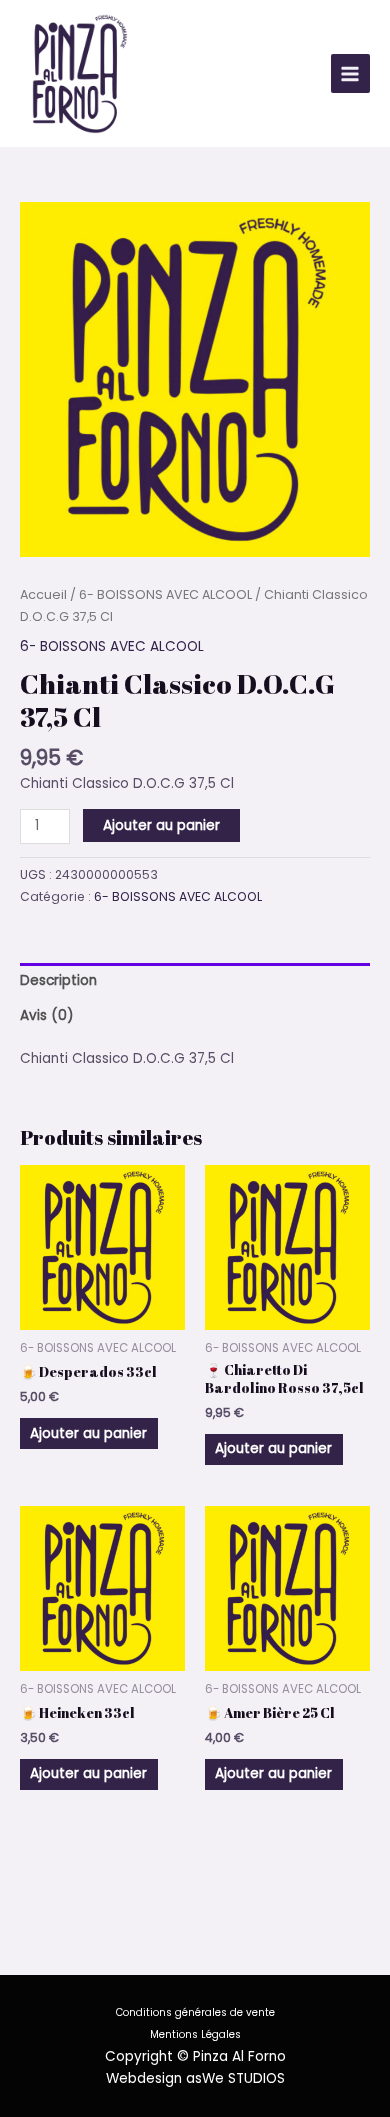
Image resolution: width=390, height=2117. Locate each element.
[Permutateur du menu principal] (350, 73)
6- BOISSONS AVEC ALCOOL (165, 594)
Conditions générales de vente (195, 2012)
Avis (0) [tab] (47, 1015)
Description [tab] (58, 980)
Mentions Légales (195, 2034)
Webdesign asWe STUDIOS (195, 2078)
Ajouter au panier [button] (88, 1433)
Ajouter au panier (161, 825)
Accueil (43, 594)
